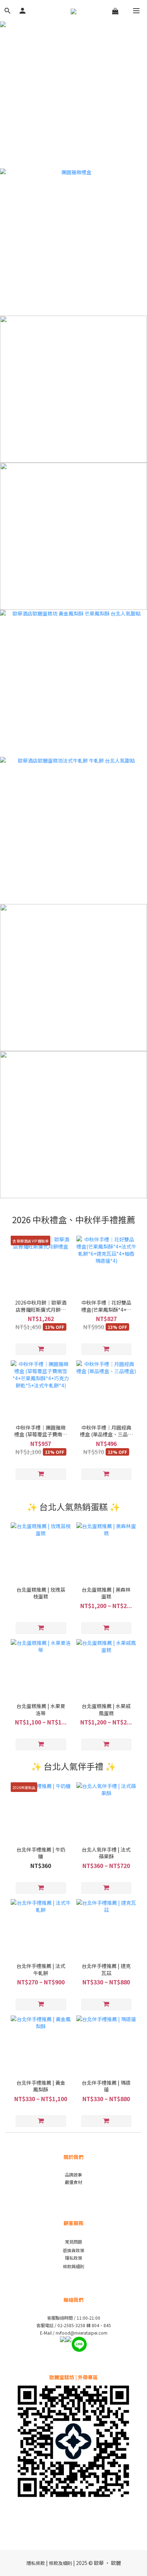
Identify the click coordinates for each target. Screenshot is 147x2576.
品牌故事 (73, 2175)
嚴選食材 (73, 2182)
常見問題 (73, 2242)
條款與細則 (73, 2266)
